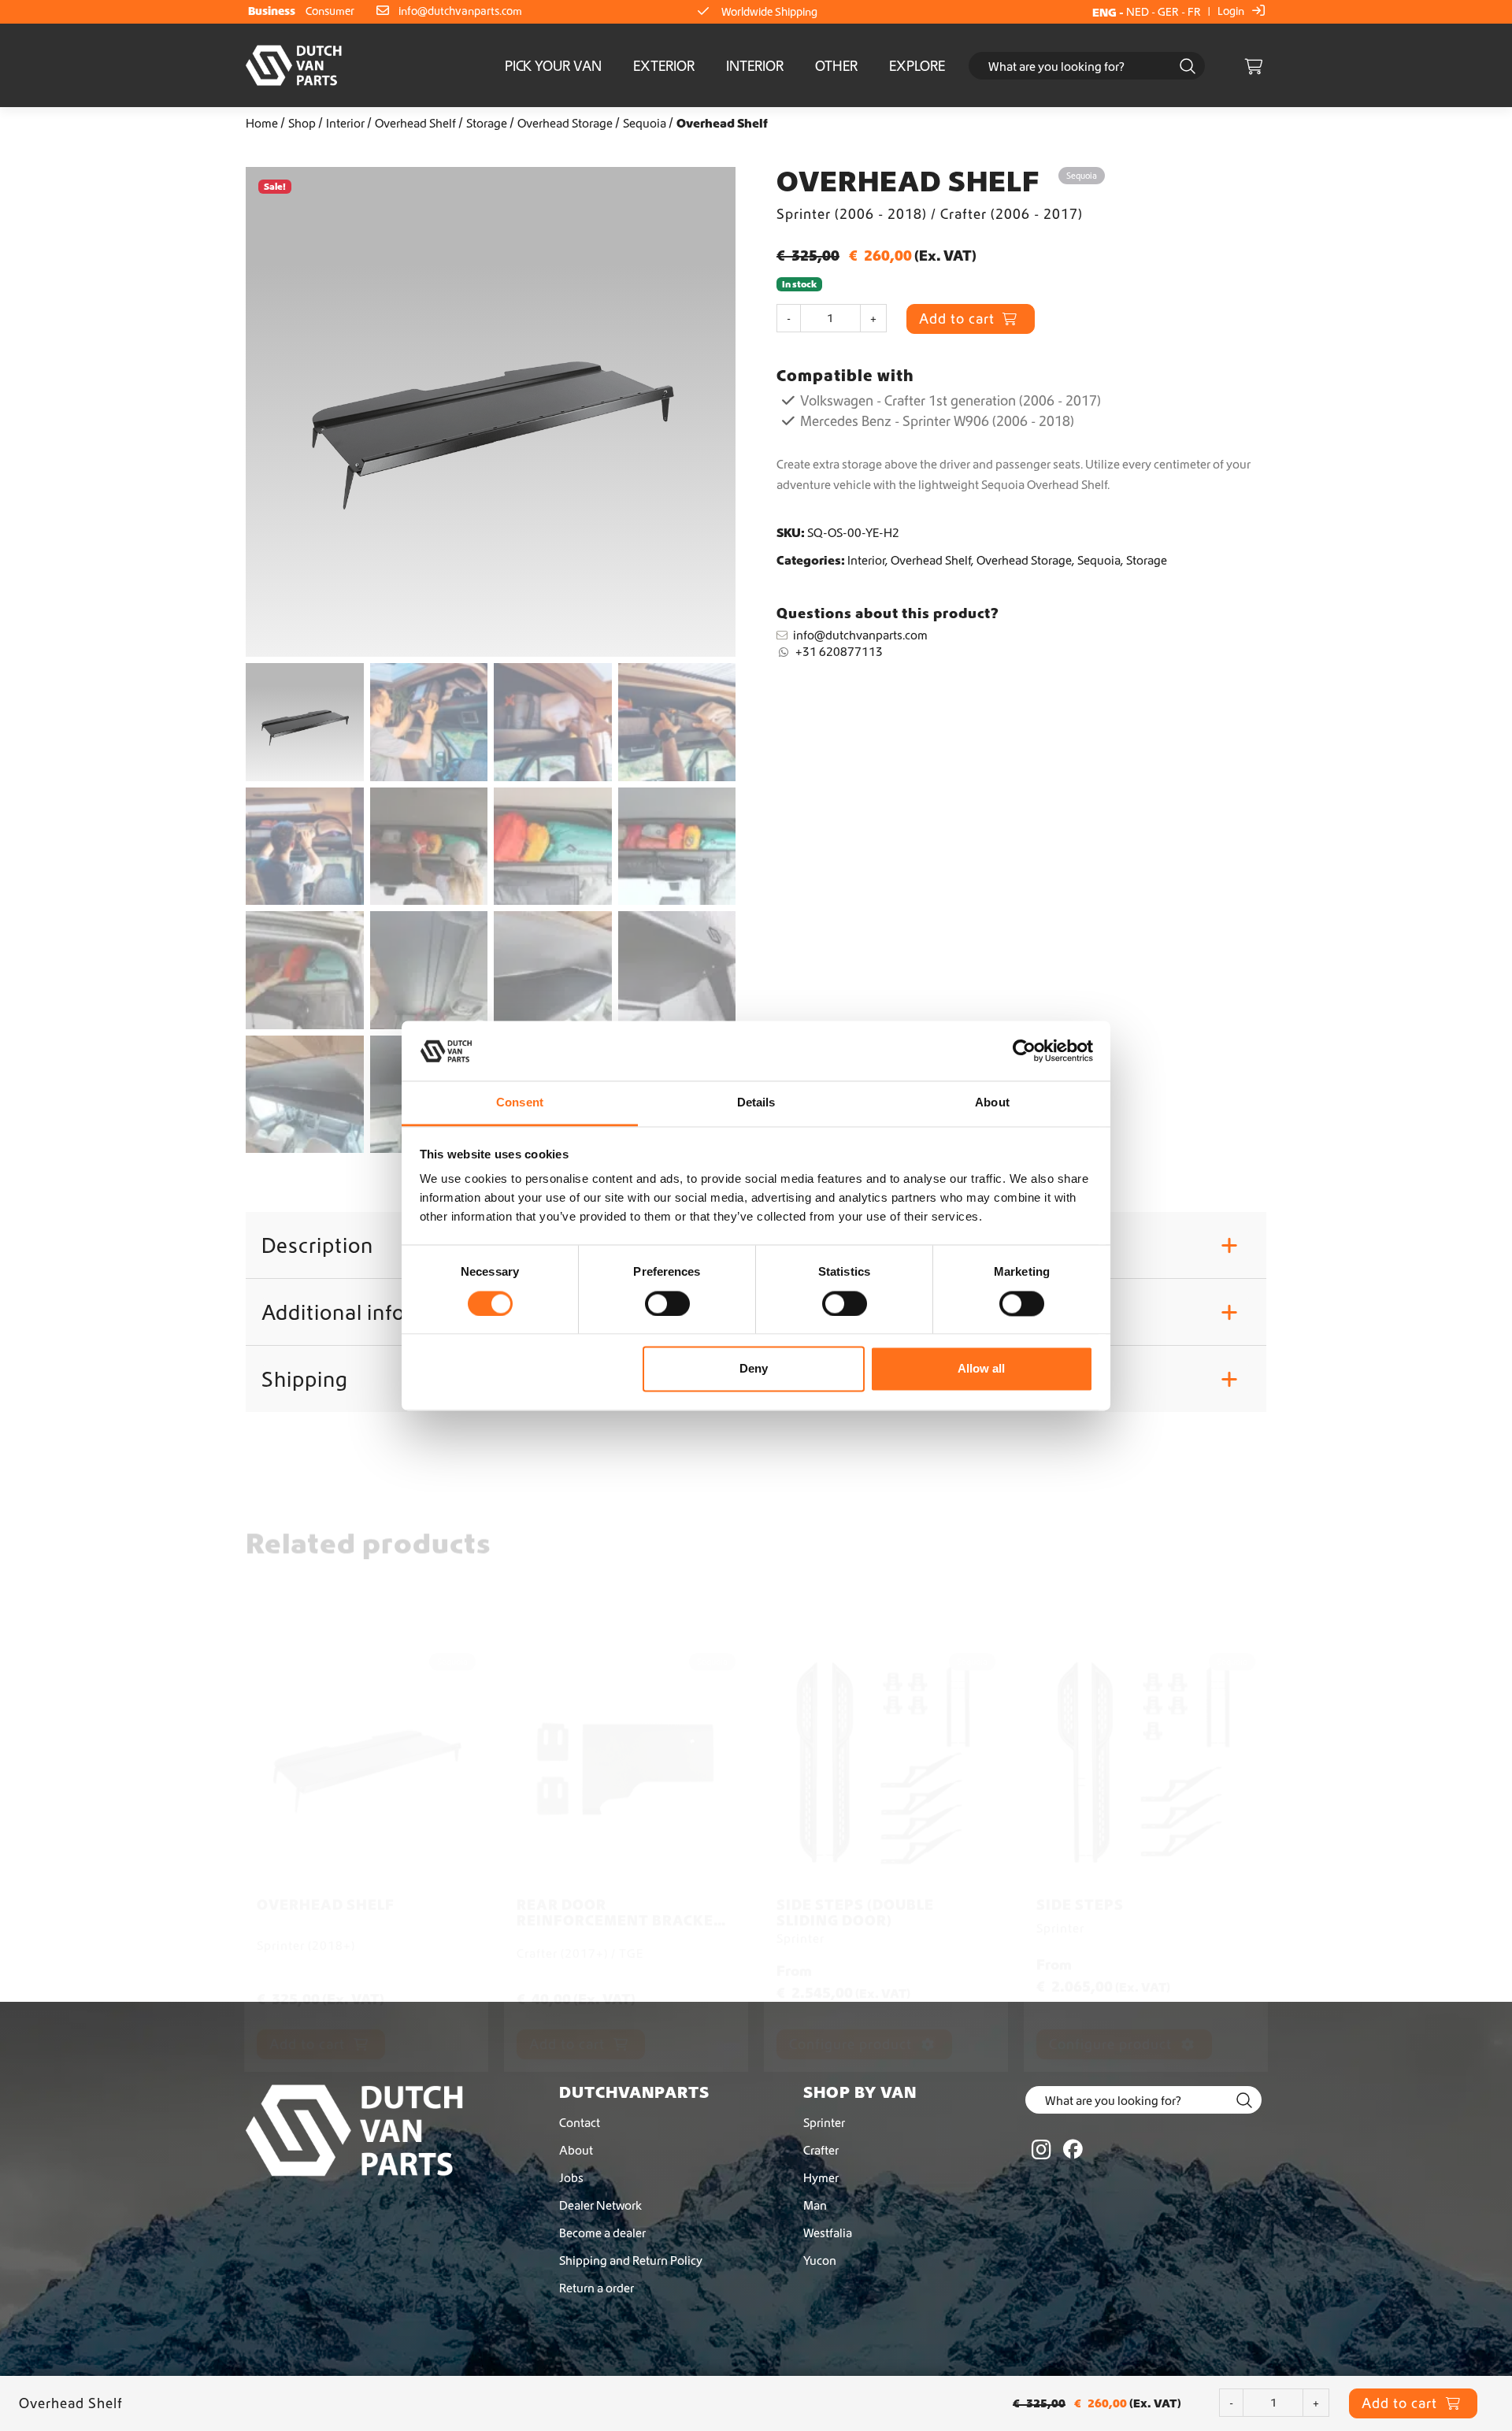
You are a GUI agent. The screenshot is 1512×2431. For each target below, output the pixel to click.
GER (1168, 12)
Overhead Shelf (415, 123)
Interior (755, 66)
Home (262, 123)
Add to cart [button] (309, 1917)
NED (1138, 12)
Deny (754, 1369)
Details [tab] (756, 1103)
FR (1194, 12)
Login (1232, 11)
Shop (302, 123)
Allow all (981, 1369)
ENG (1104, 12)
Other (836, 66)
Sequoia (645, 123)
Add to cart (959, 319)
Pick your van (553, 66)
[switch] (667, 1303)
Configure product (852, 1917)
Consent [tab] (520, 1103)
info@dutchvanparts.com (460, 11)
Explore (917, 66)
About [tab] (992, 1103)
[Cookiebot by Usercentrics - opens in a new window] (1024, 1051)
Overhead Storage (565, 123)
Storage (487, 123)
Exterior (664, 66)
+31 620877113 (839, 651)
